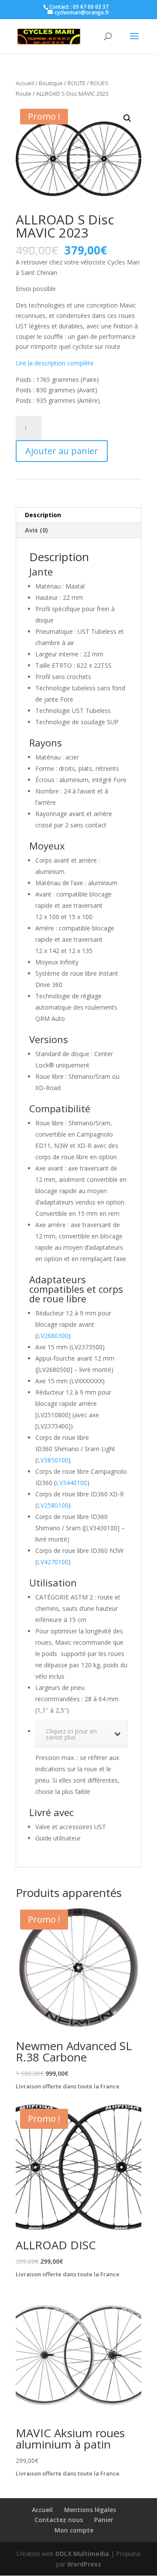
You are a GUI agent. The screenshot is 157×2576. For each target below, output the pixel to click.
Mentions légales (90, 2510)
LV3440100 (72, 1483)
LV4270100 (53, 1562)
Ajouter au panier (62, 451)
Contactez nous (59, 2520)
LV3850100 (53, 1460)
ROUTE (77, 83)
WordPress (84, 2564)
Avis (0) (36, 530)
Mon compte (74, 2530)
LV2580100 (53, 1505)
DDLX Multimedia (82, 2554)
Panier (104, 2520)
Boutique (51, 83)
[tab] (78, 515)
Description (43, 515)
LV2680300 (53, 1336)
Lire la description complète (55, 363)
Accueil (25, 83)
